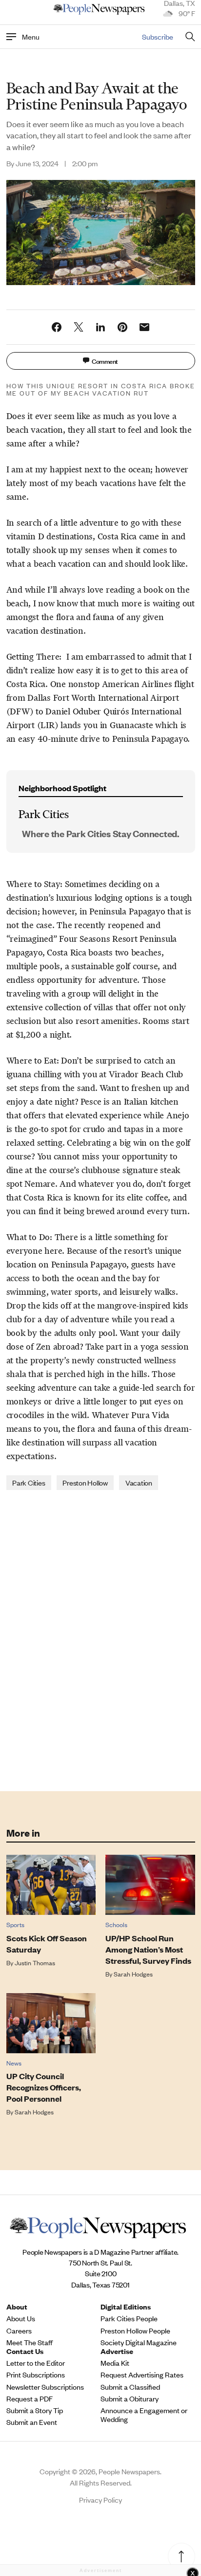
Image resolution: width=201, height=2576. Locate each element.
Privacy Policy (100, 2499)
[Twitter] (79, 327)
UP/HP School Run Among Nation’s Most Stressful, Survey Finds (148, 1949)
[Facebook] (57, 327)
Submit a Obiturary (130, 2398)
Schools (116, 1924)
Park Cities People (129, 2318)
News (14, 2063)
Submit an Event (32, 2422)
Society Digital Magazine (139, 2342)
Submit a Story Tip (35, 2410)
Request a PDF (30, 2398)
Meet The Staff (30, 2342)
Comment (105, 361)
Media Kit (115, 2363)
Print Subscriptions (36, 2375)
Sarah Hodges (133, 1974)
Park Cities (29, 1482)
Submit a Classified (130, 2387)
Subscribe (158, 36)
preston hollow (85, 1482)
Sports (15, 1924)
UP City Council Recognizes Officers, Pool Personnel (44, 2087)
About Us (21, 2318)
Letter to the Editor (36, 2363)
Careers (19, 2331)
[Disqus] (101, 1640)
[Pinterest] (122, 327)
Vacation (139, 1482)
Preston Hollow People (135, 2331)
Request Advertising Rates (142, 2375)
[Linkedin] (100, 327)
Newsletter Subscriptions (45, 2387)
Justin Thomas (35, 1963)
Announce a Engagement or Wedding (144, 2415)
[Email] (144, 327)
